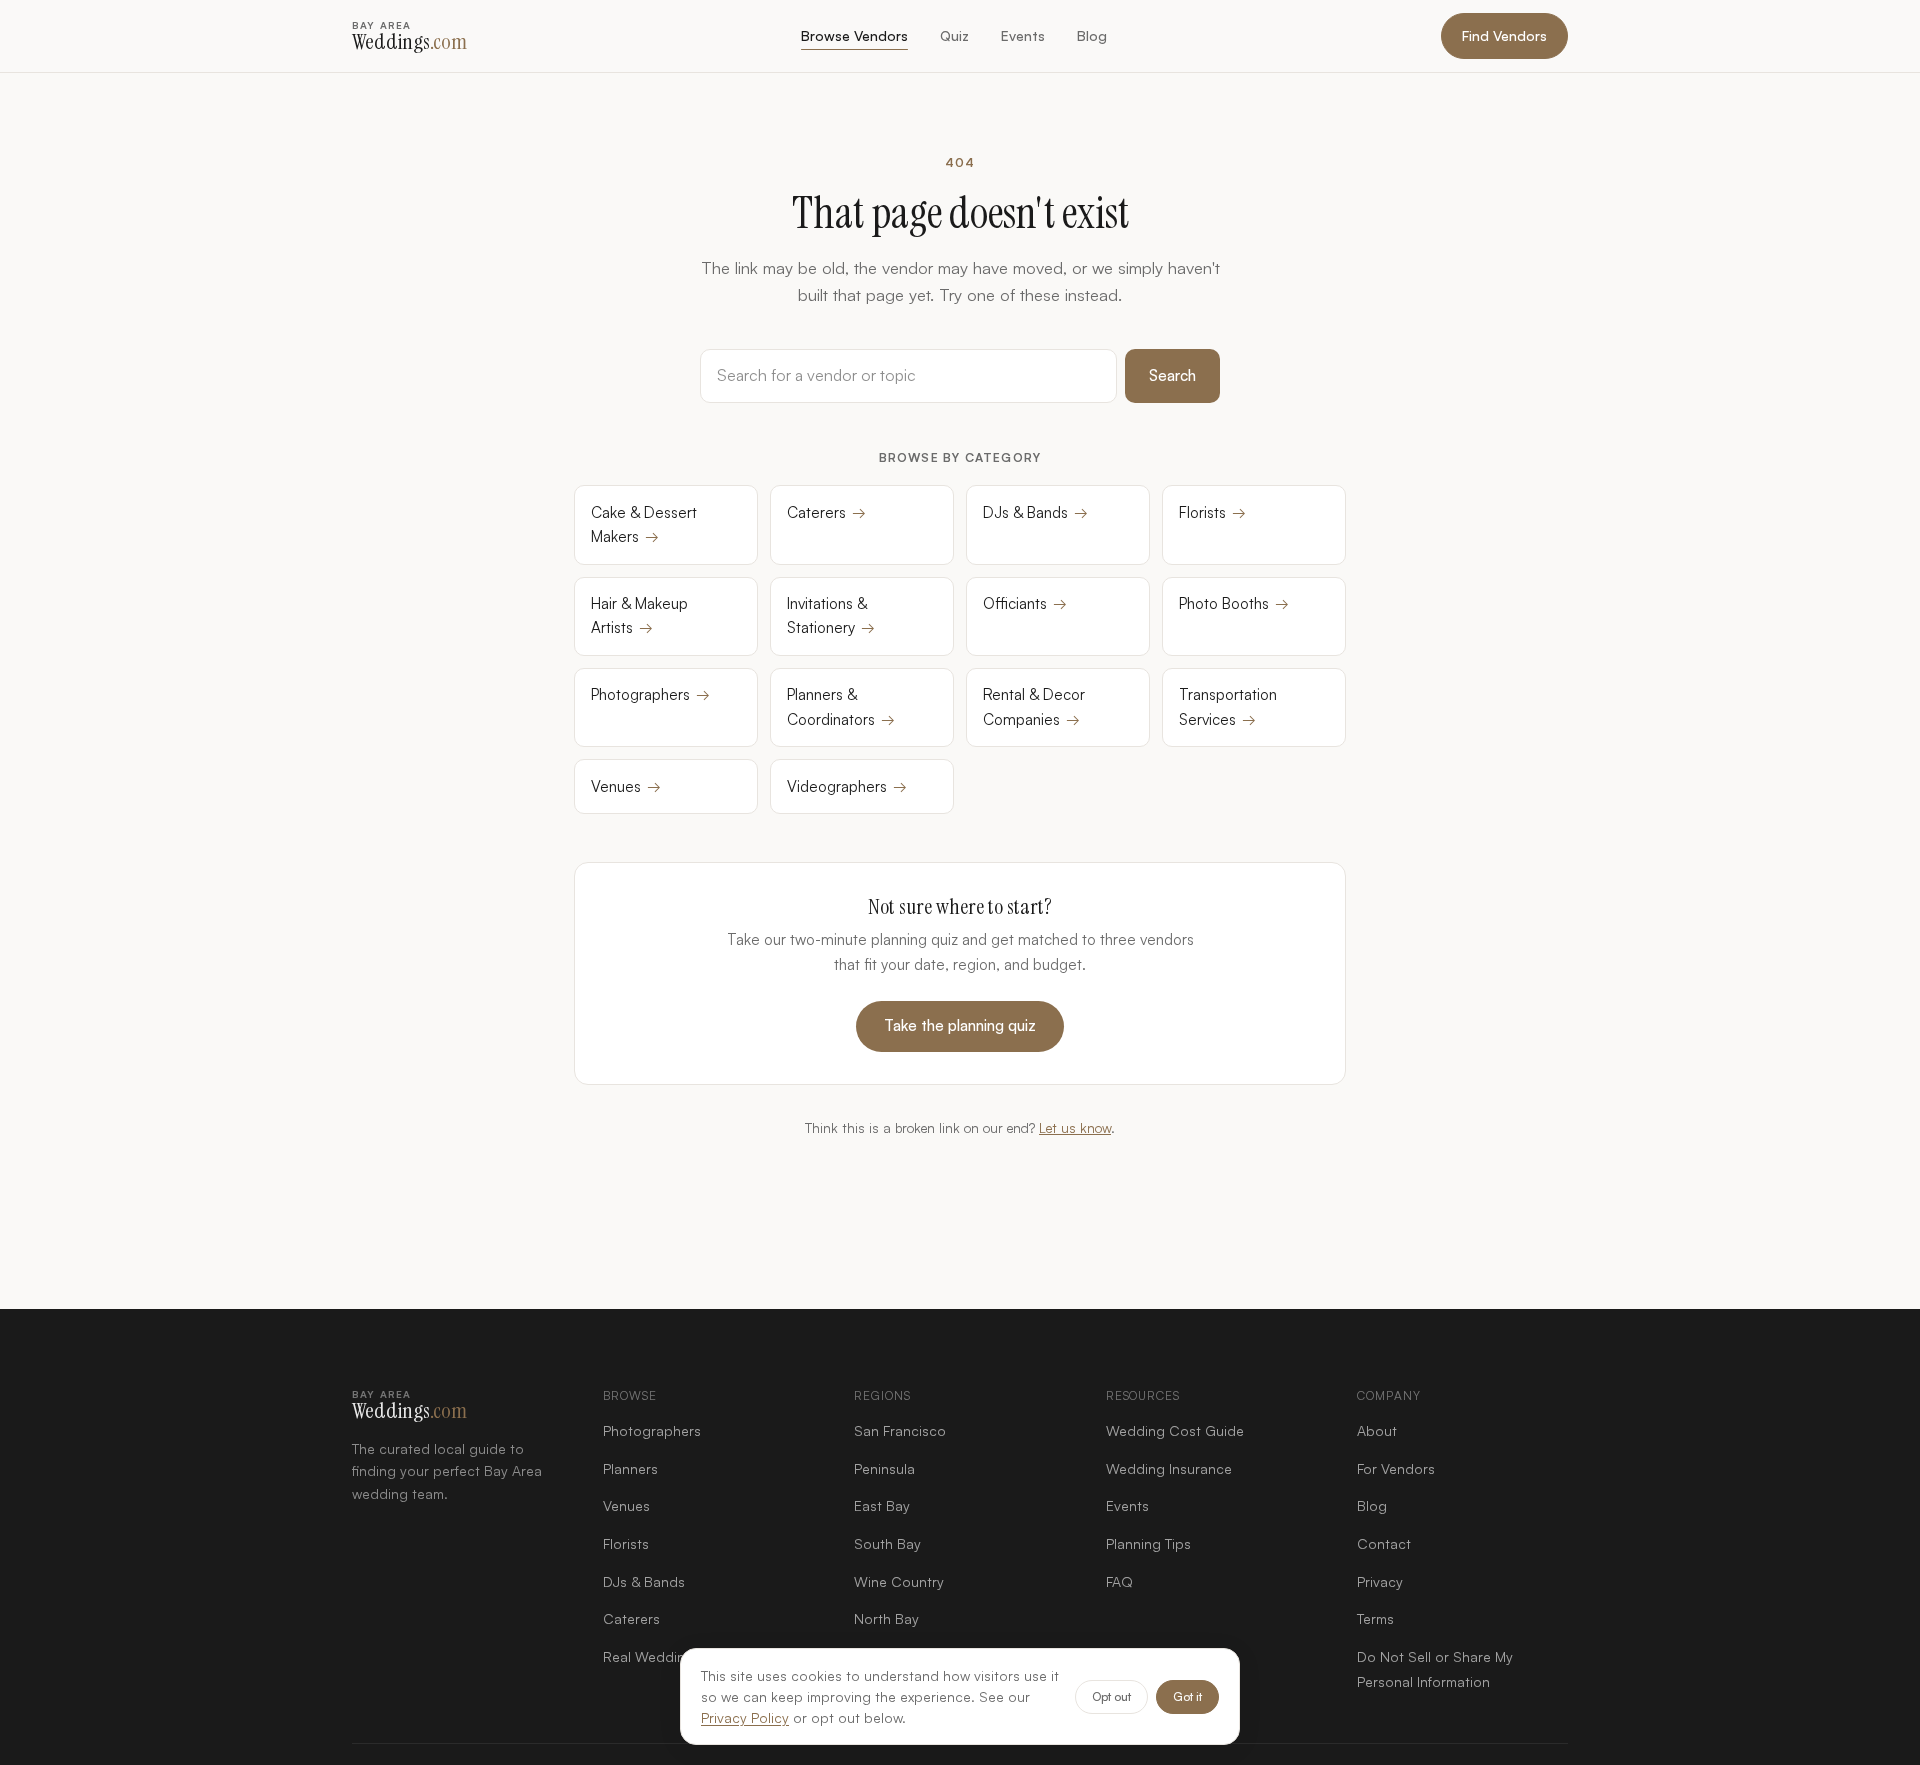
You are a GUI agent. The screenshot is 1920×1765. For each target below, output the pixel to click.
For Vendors (1396, 1468)
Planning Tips (1148, 1543)
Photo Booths (1234, 603)
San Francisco (900, 1430)
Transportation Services (1228, 706)
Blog (1092, 35)
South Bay (887, 1543)
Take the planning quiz (960, 1025)
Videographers (847, 786)
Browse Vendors (854, 35)
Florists (1212, 512)
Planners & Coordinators (841, 706)
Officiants (1025, 603)
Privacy (1380, 1581)
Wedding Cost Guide (1175, 1430)
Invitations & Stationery (831, 615)
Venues (626, 786)
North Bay (886, 1618)
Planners (630, 1468)
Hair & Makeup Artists (639, 615)
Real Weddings (652, 1656)
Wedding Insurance (1169, 1468)
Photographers (650, 694)
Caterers (826, 512)
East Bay (882, 1505)
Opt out (1111, 1696)
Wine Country (899, 1581)
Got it (1187, 1696)
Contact (1384, 1543)
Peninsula (884, 1468)
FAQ (1119, 1581)
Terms (1375, 1618)
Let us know (1075, 1127)
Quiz (954, 35)
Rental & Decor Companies (1034, 706)
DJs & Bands (1035, 512)
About (1377, 1430)
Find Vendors (1504, 35)
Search (1172, 375)
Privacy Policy (745, 1717)
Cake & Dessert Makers (644, 524)
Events (1023, 35)
